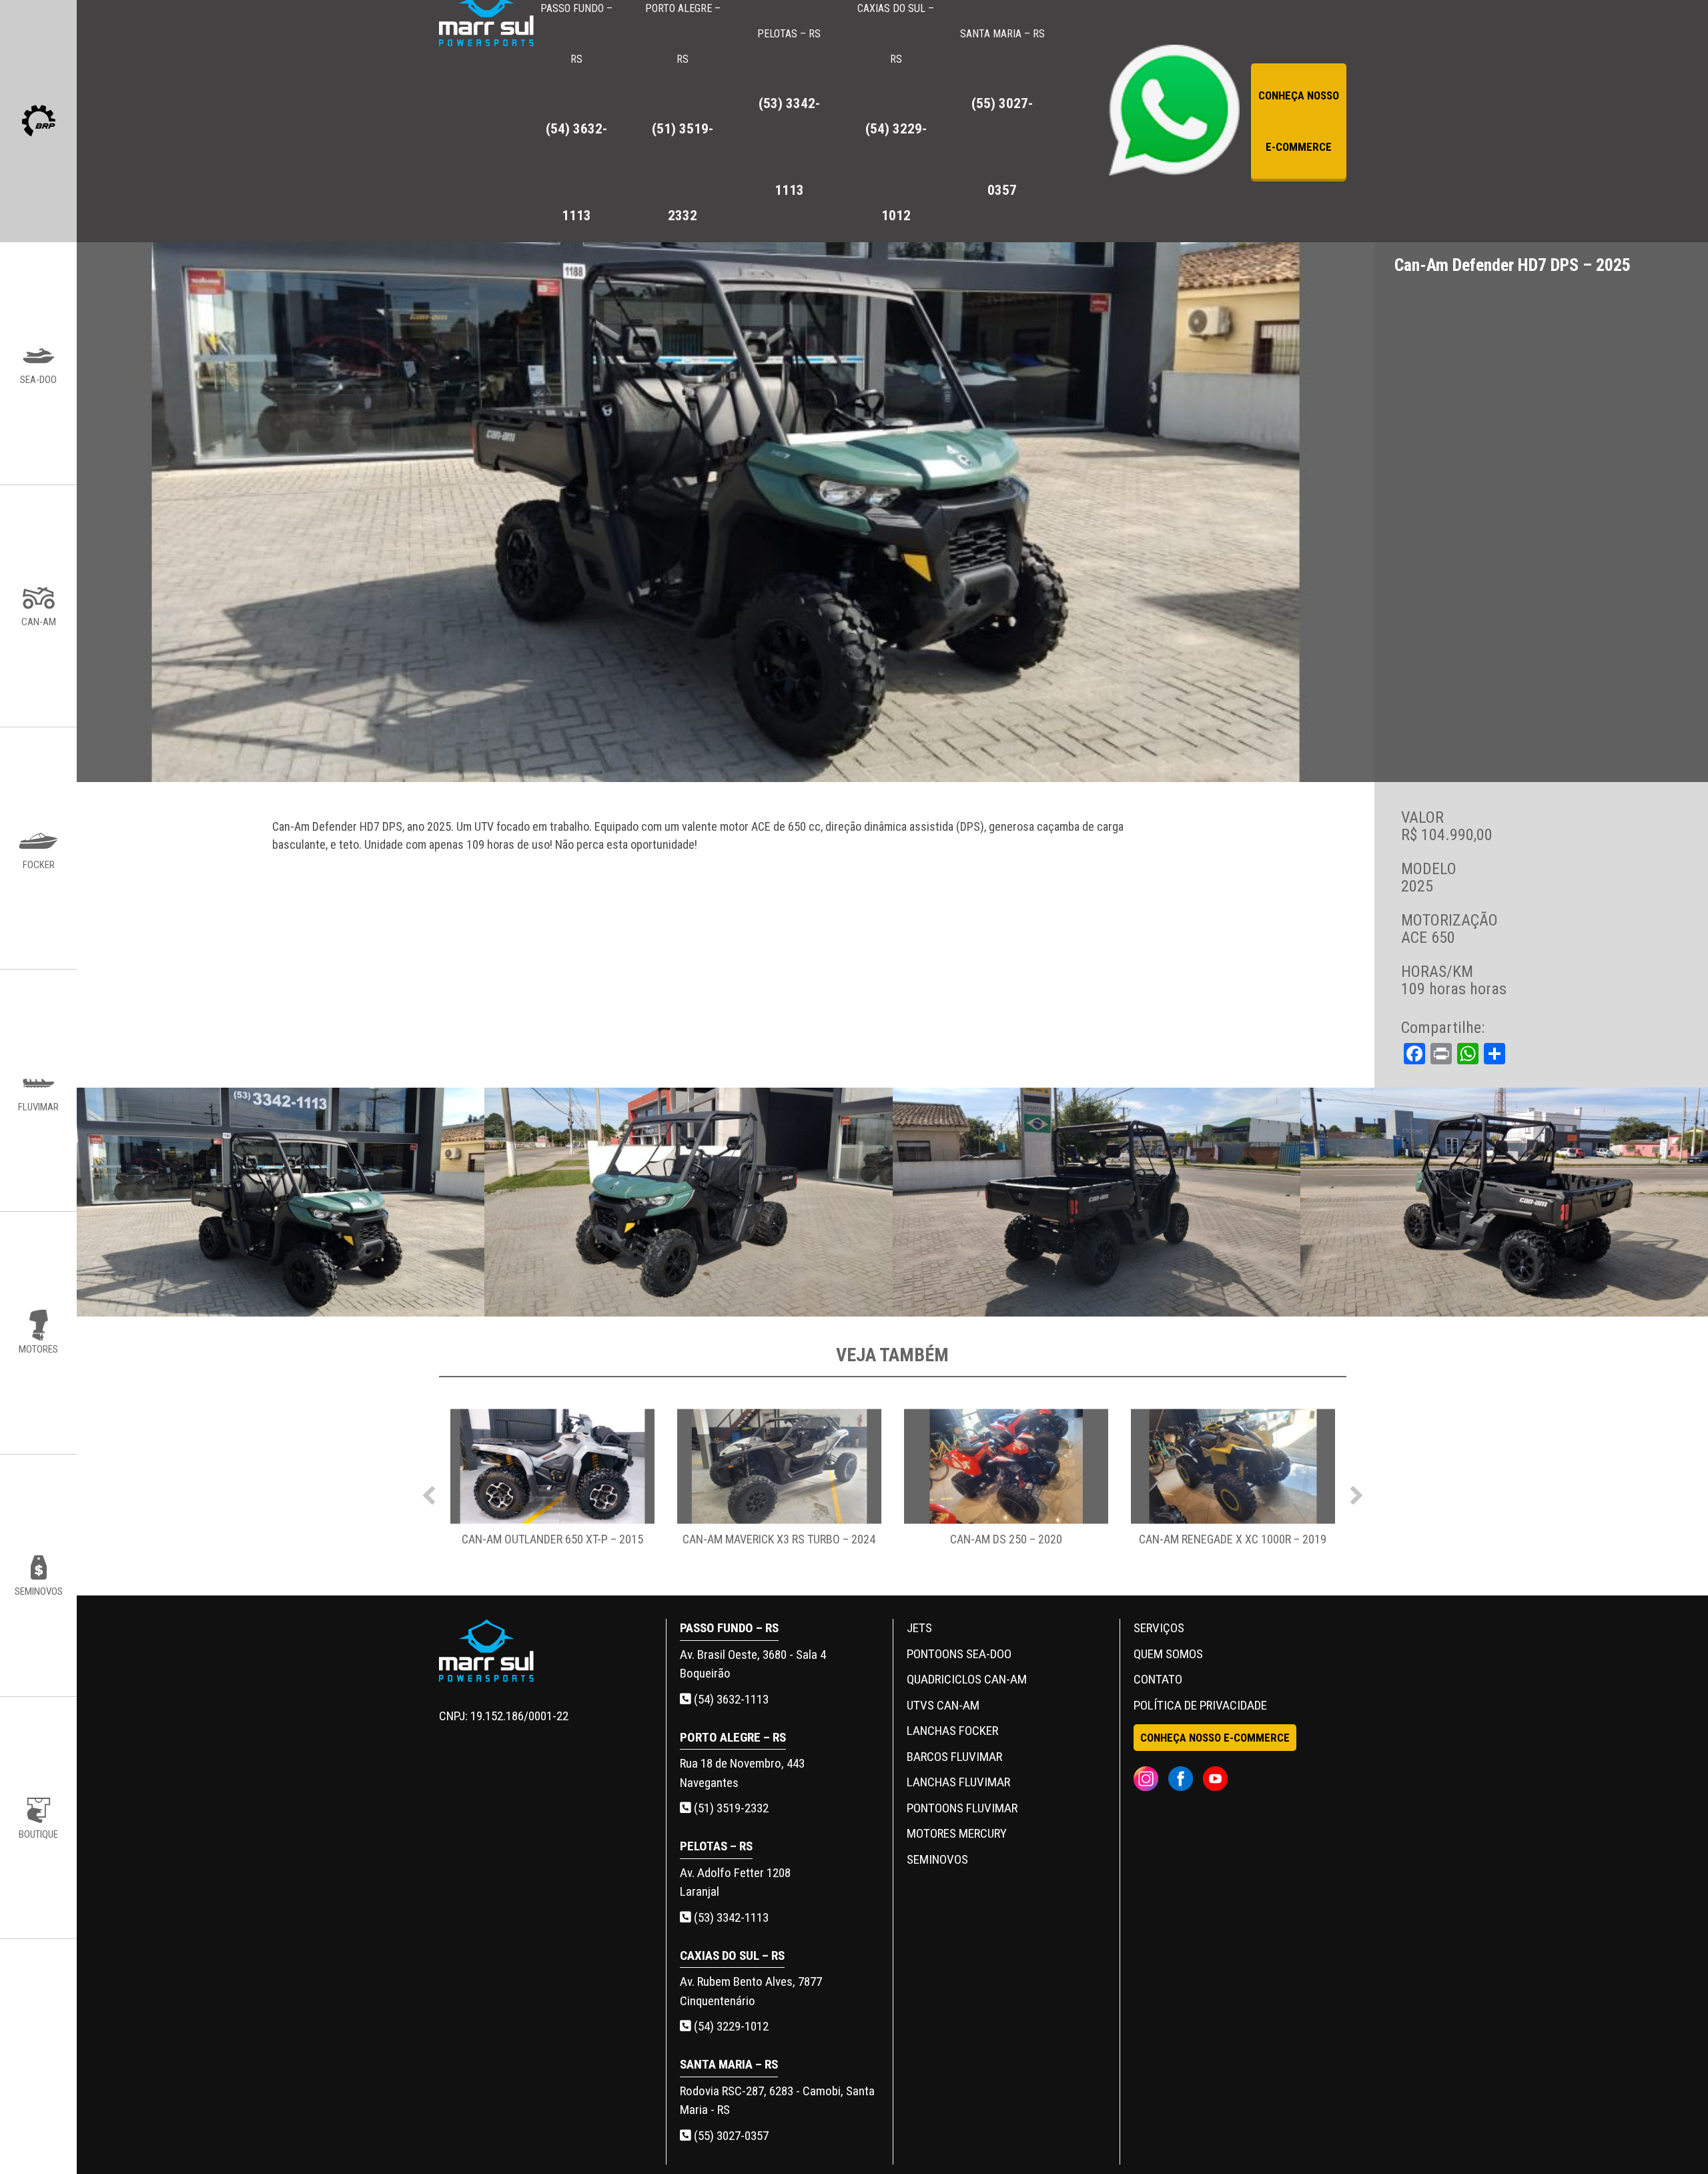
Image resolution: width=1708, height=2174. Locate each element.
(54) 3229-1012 (730, 2026)
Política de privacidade (1200, 1705)
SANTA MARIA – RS (1002, 113)
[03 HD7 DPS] (1504, 1202)
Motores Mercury (957, 1833)
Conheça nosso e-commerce (1299, 121)
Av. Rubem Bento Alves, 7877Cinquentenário (751, 1991)
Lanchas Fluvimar (958, 1782)
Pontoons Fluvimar (962, 1808)
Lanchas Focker (952, 1731)
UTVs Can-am (943, 1705)
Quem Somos (1168, 1654)
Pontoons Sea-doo (959, 1654)
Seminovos (937, 1859)
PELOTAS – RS (789, 113)
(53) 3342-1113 (730, 1917)
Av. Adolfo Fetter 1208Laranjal (735, 1882)
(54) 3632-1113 (730, 1699)
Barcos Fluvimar (954, 1757)
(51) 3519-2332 (730, 1808)
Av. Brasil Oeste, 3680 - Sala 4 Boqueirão (753, 1664)
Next (1356, 1492)
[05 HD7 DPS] (281, 1202)
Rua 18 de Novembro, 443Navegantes (742, 1773)
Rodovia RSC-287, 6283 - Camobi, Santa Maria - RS (777, 2101)
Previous (429, 1492)
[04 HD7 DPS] (688, 1202)
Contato (1158, 1679)
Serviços (1159, 1628)
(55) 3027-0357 (730, 2136)
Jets (919, 1628)
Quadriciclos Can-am (967, 1679)
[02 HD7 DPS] (1097, 1202)
